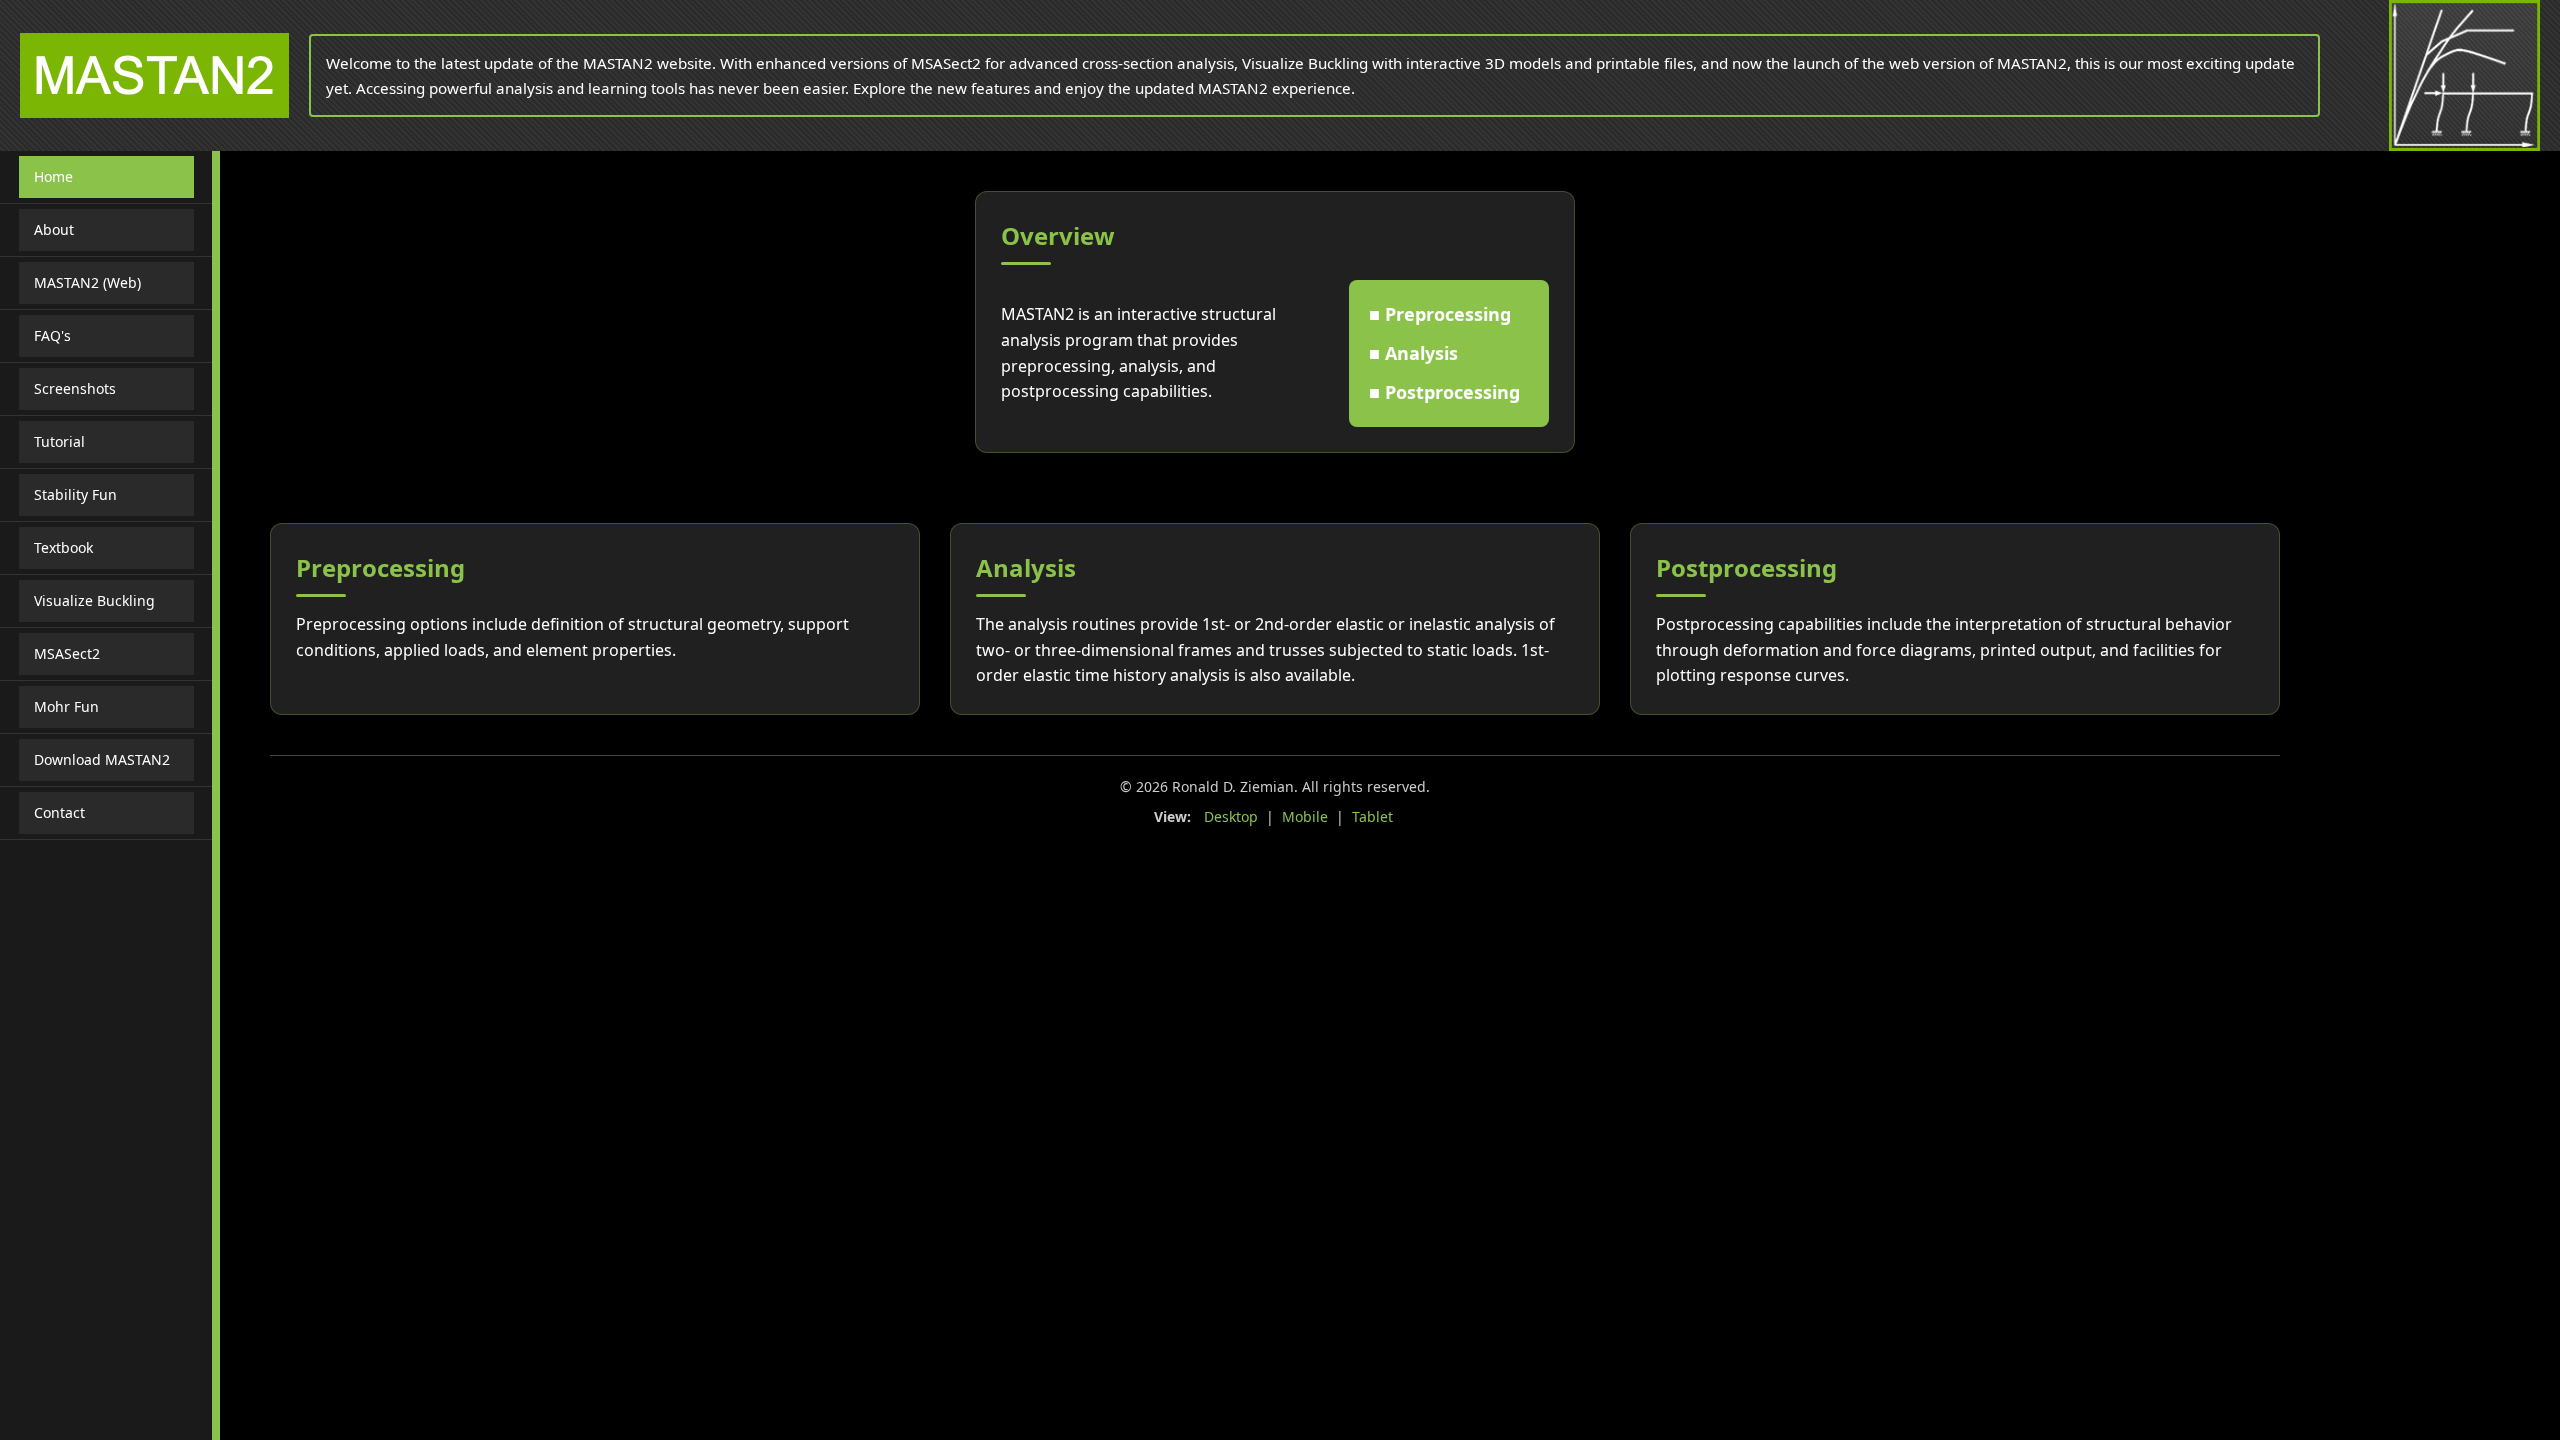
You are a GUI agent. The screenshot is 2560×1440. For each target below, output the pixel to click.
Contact (59, 812)
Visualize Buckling (94, 600)
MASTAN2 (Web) (87, 282)
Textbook (63, 547)
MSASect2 (67, 653)
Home (53, 176)
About (54, 229)
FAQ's (52, 335)
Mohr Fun (66, 706)
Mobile (1305, 816)
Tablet (1372, 816)
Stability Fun (75, 494)
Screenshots (75, 388)
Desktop (1231, 816)
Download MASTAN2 (102, 759)
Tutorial (59, 441)
